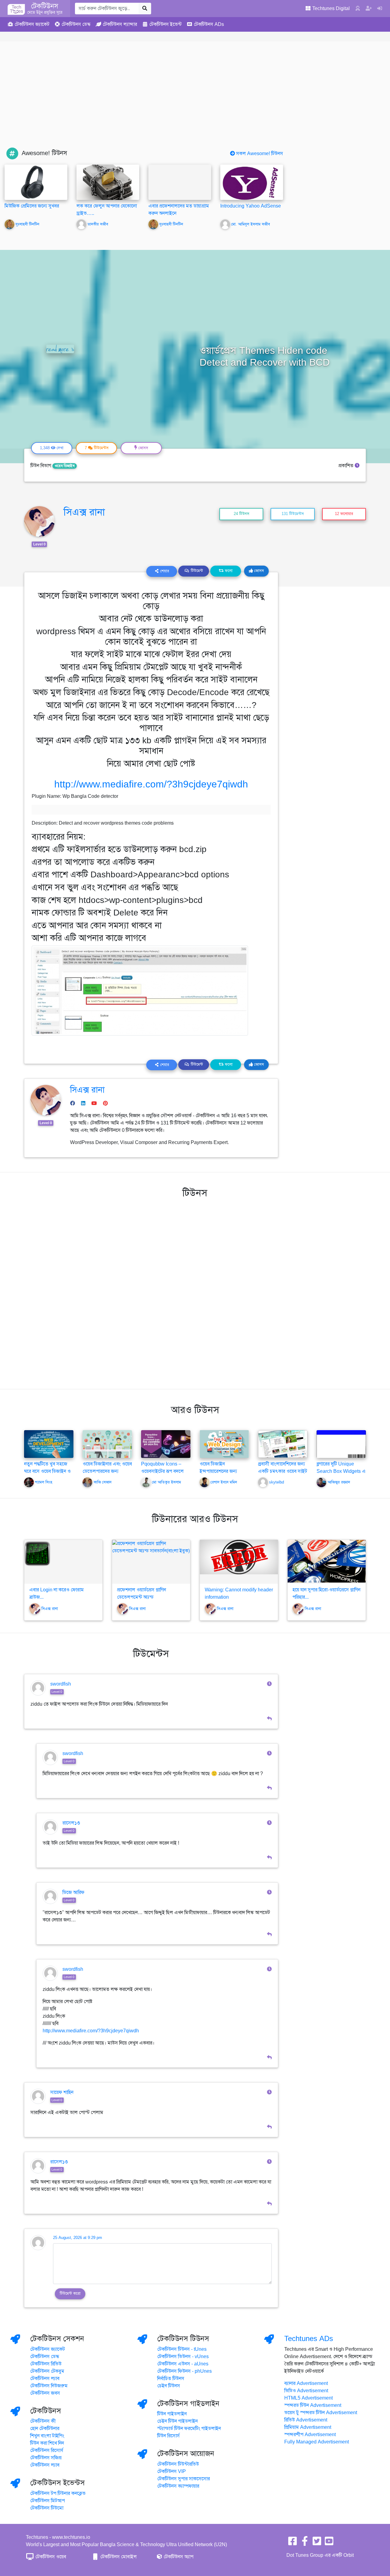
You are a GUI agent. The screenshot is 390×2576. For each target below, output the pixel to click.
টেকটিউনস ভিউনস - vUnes (183, 2357)
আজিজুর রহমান (339, 1483)
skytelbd (277, 1483)
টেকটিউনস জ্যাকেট (48, 2349)
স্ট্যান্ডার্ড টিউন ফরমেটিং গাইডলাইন (189, 2429)
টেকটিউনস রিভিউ (46, 2364)
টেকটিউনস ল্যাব (45, 2379)
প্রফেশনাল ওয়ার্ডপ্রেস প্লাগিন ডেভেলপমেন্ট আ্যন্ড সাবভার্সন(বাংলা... (142, 1597)
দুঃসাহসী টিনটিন (27, 224)
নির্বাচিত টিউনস (171, 2379)
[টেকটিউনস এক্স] (317, 2543)
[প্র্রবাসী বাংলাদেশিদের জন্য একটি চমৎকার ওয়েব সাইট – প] (283, 1444)
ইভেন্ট (165, 24)
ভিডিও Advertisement (306, 2391)
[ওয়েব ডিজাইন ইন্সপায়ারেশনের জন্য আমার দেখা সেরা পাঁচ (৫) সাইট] (224, 1444)
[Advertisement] (195, 102)
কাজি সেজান (103, 1483)
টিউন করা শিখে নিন (47, 2443)
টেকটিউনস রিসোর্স (47, 2450)
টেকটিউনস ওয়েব (50, 2557)
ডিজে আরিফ (73, 1892)
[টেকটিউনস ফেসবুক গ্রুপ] (305, 2543)
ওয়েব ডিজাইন (65, 466)
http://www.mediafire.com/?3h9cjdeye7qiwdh (151, 784)
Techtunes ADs (309, 2339)
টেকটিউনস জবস (45, 2393)
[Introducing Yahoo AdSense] (252, 182)
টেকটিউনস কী (43, 2421)
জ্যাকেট (32, 24)
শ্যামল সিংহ (44, 1483)
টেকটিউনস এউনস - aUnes (183, 2364)
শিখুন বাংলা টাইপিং (47, 2436)
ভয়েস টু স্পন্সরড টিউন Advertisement (321, 2413)
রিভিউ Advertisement (306, 2420)
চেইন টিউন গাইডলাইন (177, 2421)
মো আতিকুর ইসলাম (167, 1483)
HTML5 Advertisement (308, 2398)
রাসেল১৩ (71, 1823)
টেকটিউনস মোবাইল (118, 2557)
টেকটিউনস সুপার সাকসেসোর (184, 2479)
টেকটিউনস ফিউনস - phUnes (184, 2371)
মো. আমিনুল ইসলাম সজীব (251, 224)
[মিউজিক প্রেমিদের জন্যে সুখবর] (36, 182)
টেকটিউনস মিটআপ (48, 2501)
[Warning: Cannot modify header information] (239, 1562)
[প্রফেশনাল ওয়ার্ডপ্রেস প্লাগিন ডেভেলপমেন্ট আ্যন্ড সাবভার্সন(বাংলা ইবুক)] (151, 1562)
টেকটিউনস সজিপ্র (46, 2458)
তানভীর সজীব (98, 224)
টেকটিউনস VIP (172, 2471)
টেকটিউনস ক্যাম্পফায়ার (178, 2486)
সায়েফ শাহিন (62, 2092)
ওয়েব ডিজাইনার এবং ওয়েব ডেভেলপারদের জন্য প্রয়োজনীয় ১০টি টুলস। (107, 1471)
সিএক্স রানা (84, 512)
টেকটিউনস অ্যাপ (178, 2557)
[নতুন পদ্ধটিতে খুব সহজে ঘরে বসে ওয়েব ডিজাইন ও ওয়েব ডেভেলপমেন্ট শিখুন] (49, 1444)
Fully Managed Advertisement (317, 2442)
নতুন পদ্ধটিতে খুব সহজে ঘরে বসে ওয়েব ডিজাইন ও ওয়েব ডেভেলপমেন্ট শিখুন (48, 1471)
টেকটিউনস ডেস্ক (45, 2357)
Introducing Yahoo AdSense (251, 206)
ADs (209, 24)
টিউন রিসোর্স (168, 2436)
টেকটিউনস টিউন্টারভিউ (178, 2464)
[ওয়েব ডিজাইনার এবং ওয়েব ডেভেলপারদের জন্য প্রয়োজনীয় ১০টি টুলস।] (107, 1444)
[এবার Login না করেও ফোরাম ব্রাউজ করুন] (63, 1562)
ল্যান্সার (120, 24)
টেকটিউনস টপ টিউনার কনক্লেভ (58, 2493)
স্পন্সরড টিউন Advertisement (313, 2405)
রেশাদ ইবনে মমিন (224, 1483)
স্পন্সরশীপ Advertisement (310, 2435)
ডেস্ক (76, 24)
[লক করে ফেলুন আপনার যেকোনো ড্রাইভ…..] (108, 182)
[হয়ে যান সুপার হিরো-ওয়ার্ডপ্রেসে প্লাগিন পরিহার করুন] (327, 1562)
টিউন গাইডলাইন (172, 2414)
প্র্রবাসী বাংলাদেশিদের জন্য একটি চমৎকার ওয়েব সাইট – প (283, 1471)
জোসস (258, 571)
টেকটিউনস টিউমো (47, 2508)
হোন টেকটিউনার (45, 2429)
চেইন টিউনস (169, 2386)
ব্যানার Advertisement (306, 2383)
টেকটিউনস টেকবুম (47, 2371)
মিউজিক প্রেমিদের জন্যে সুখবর (32, 206)
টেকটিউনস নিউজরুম (49, 2386)
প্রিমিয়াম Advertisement (308, 2427)
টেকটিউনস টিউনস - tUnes (182, 2349)
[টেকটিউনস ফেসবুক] (292, 2543)
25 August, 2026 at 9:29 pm (78, 2238)
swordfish (61, 1684)
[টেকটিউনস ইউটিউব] (329, 2543)
